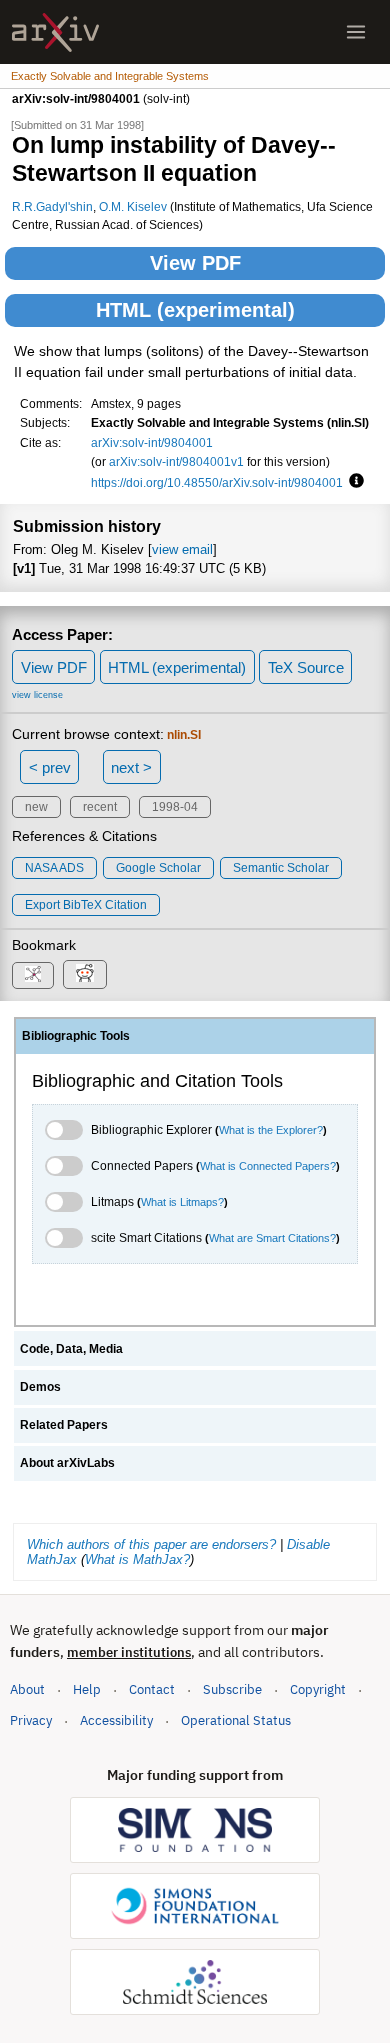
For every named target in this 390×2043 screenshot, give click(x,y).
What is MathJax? (137, 1559)
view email (182, 549)
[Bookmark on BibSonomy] (33, 975)
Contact (152, 1689)
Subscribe (232, 1689)
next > (131, 767)
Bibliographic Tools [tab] (76, 1036)
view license (37, 695)
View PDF (195, 263)
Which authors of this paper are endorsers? (151, 1544)
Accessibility (116, 1720)
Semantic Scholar (281, 868)
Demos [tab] (40, 1387)
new (36, 807)
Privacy (31, 1720)
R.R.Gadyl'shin (52, 206)
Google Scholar (158, 868)
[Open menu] (356, 32)
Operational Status (236, 1720)
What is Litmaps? (182, 1202)
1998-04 (175, 807)
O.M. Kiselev (133, 206)
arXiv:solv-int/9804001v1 (176, 461)
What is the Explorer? (271, 1130)
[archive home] (55, 32)
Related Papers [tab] (64, 1425)
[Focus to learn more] (353, 482)
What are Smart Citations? (272, 1238)
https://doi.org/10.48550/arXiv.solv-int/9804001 (217, 482)
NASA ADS (54, 868)
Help (87, 1689)
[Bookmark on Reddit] (85, 974)
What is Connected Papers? (268, 1166)
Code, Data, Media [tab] (71, 1349)
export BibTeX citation (86, 905)
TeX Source (306, 667)
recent (100, 807)
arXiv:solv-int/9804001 (152, 442)
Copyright (318, 1689)
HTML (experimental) (195, 310)
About (27, 1689)
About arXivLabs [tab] (67, 1463)
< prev (50, 767)
